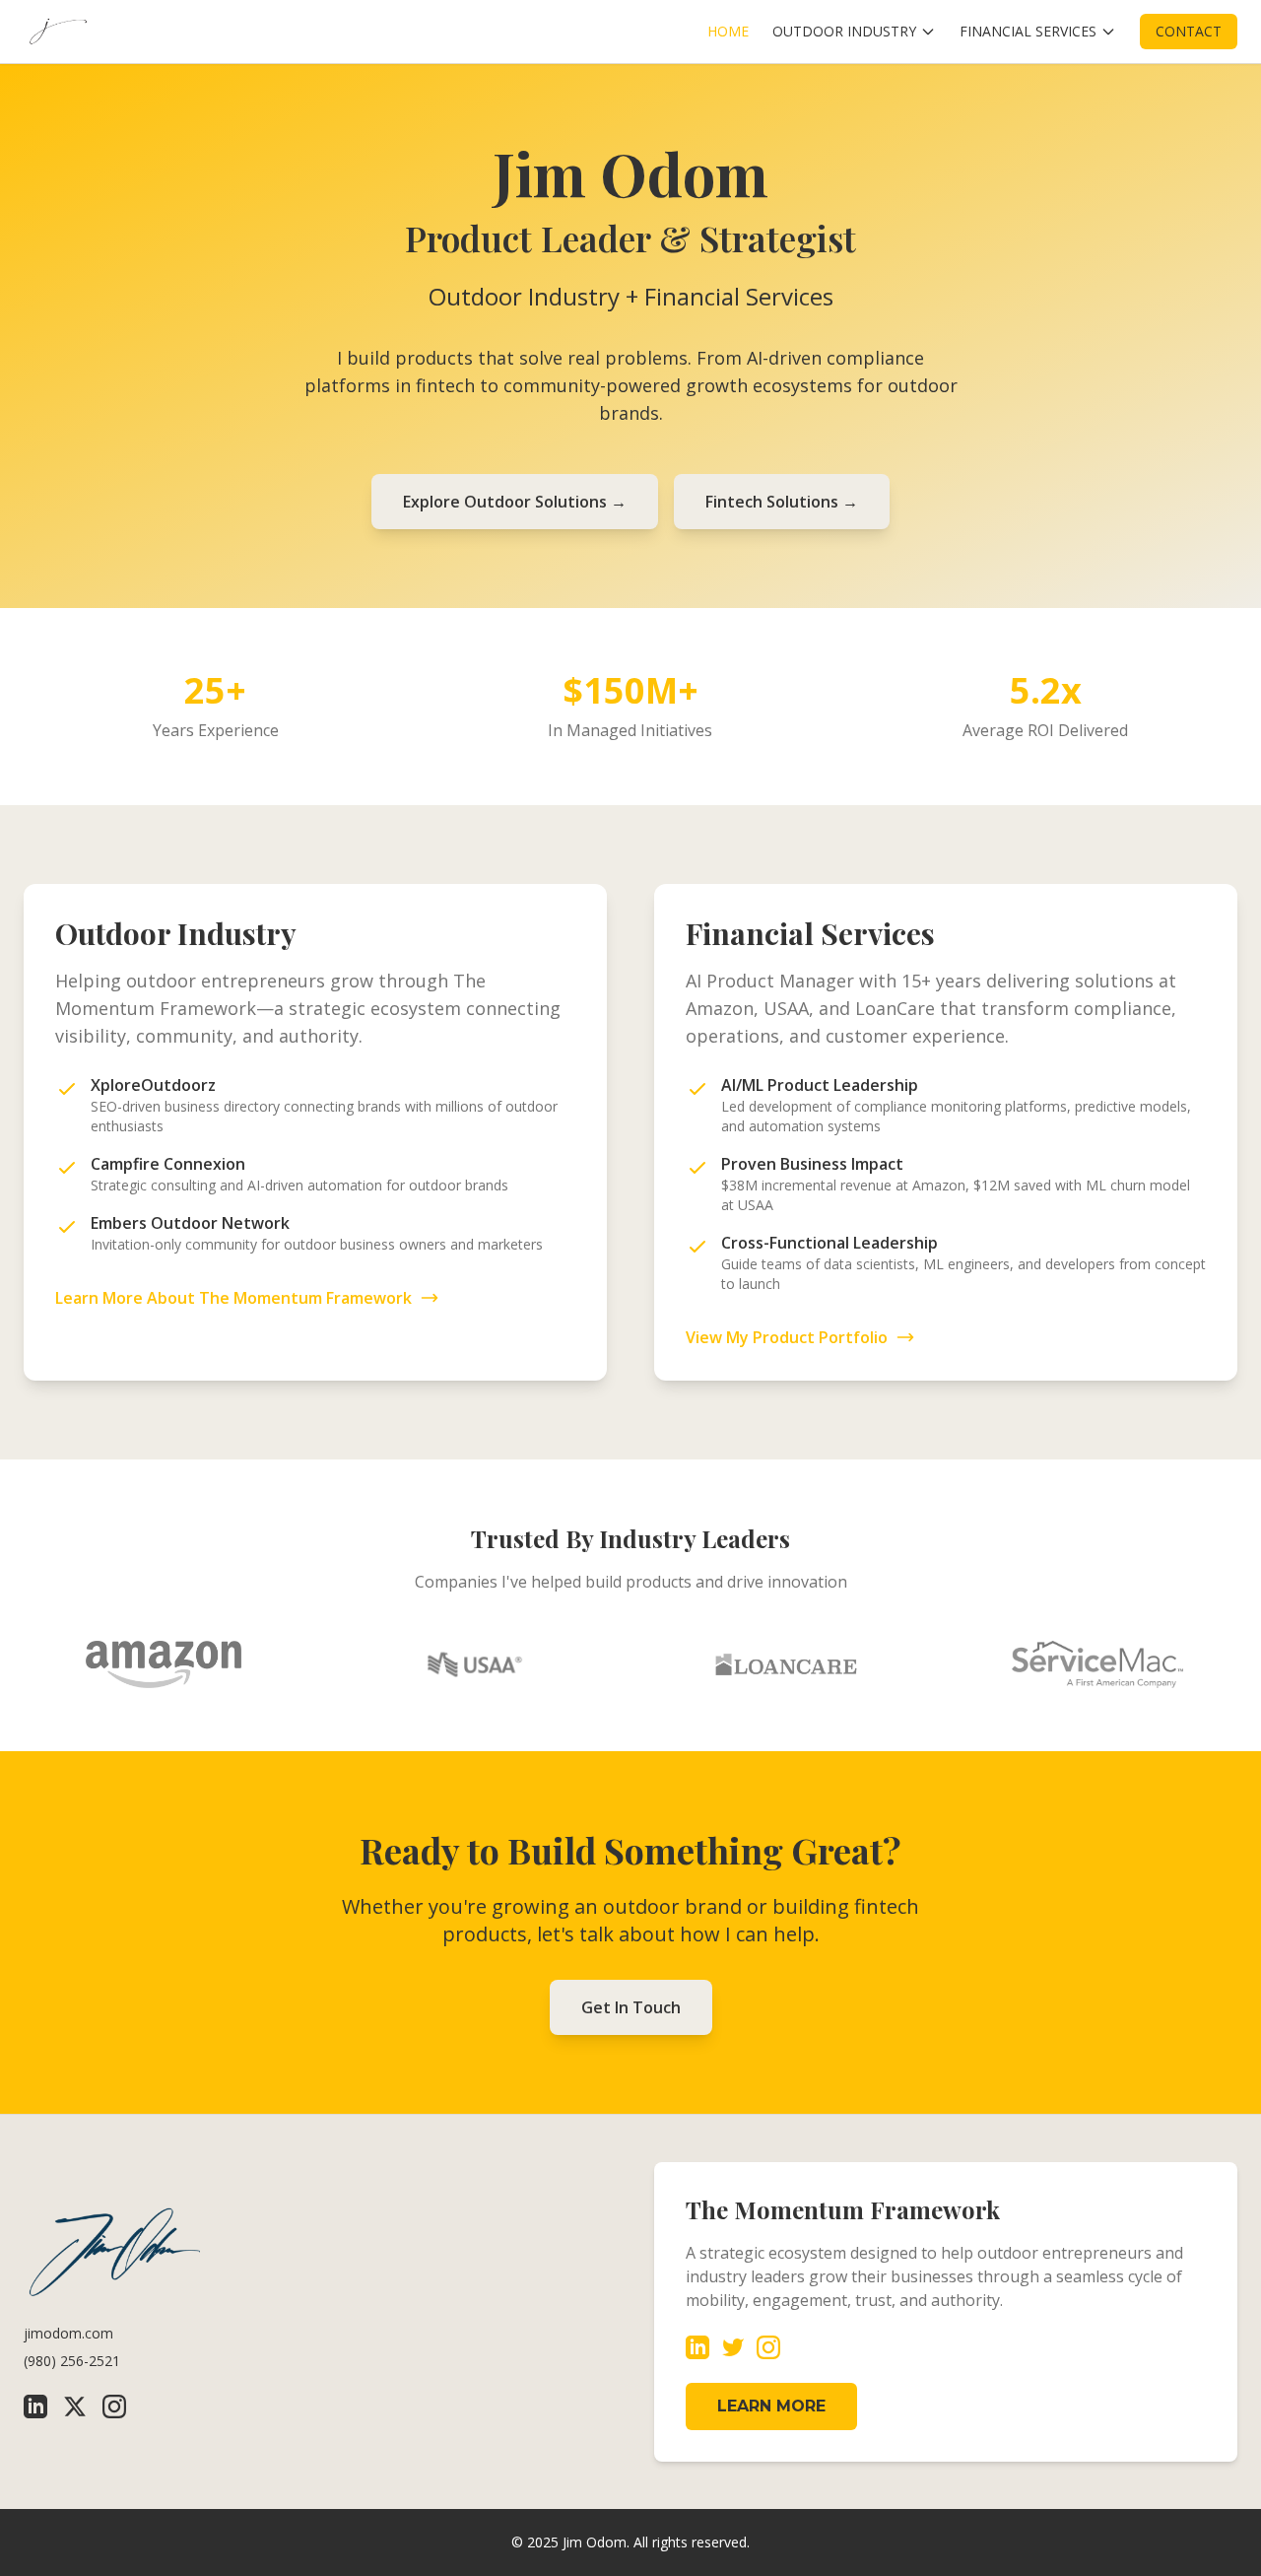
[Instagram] (114, 2407)
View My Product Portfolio (787, 1337)
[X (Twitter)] (75, 2407)
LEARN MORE (771, 2406)
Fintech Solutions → (782, 502)
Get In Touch (631, 2007)
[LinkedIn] (35, 2407)
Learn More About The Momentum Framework (233, 1298)
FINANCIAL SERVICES (1028, 31)
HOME (728, 31)
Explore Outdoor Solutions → (515, 502)
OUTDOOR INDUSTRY (844, 31)
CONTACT (1189, 31)
